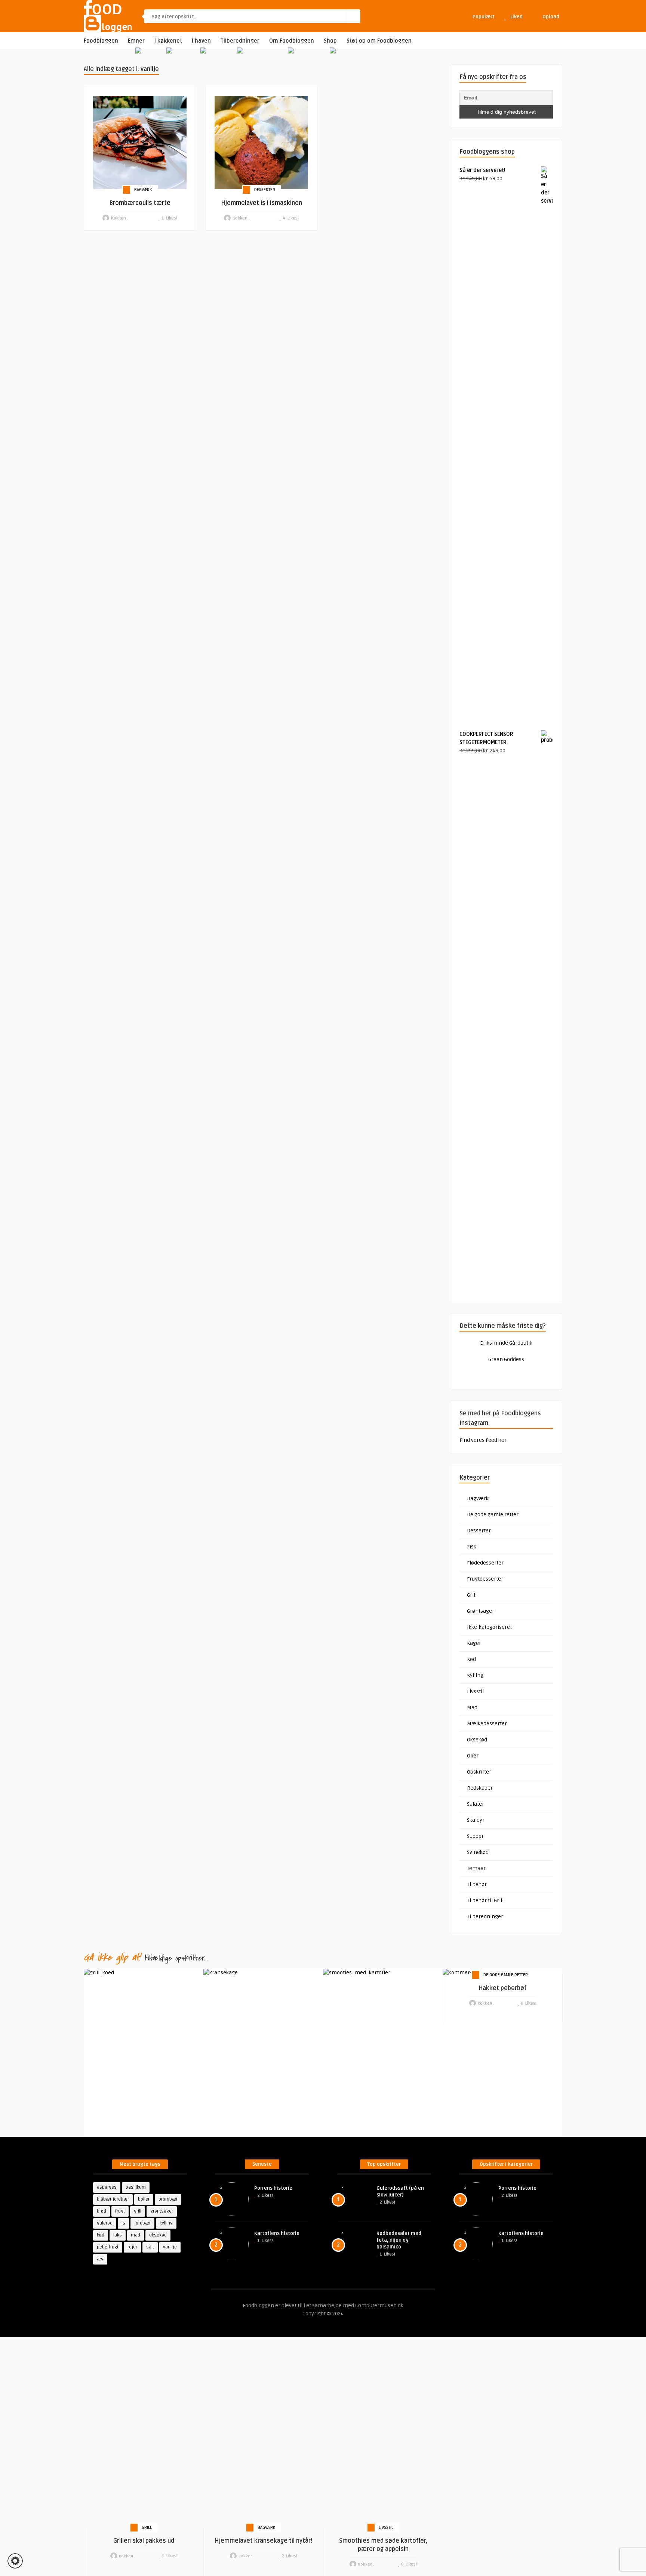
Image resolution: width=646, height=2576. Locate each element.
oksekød (158, 2235)
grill (138, 2211)
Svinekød (478, 1852)
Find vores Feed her (483, 1440)
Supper (475, 1836)
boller (144, 2199)
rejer (132, 2247)
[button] (15, 2561)
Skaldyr (476, 1820)
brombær (168, 2199)
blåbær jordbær (113, 2199)
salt (150, 2247)
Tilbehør (477, 1884)
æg (100, 2259)
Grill (472, 1595)
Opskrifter (479, 1772)
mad (136, 2235)
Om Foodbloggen (292, 41)
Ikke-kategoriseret (489, 1627)
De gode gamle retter (493, 1515)
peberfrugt (108, 2247)
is (123, 2223)
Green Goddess (506, 1359)
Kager (474, 1643)
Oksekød (477, 1740)
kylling (166, 2223)
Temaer (476, 1868)
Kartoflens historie (277, 2233)
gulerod (105, 2223)
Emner (136, 41)
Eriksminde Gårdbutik (506, 1343)
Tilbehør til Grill (485, 1900)
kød (101, 2235)
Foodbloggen (101, 41)
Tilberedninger (240, 41)
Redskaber (480, 1788)
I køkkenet (168, 41)
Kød (471, 1659)
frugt (120, 2211)
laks (118, 2235)
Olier (473, 1756)
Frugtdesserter (485, 1579)
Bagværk (143, 190)
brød (101, 2211)
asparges (107, 2187)
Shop (330, 41)
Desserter (265, 190)
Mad (472, 1708)
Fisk (472, 1547)
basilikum (136, 2187)
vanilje (170, 2247)
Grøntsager (481, 1611)
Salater (476, 1804)
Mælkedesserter (487, 1724)
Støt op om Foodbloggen (379, 41)
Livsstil (475, 1691)
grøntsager (162, 2211)
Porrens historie (273, 2188)
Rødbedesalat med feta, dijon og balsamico (399, 2240)
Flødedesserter (485, 1563)
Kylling (475, 1675)
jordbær (142, 2223)
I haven (201, 41)
